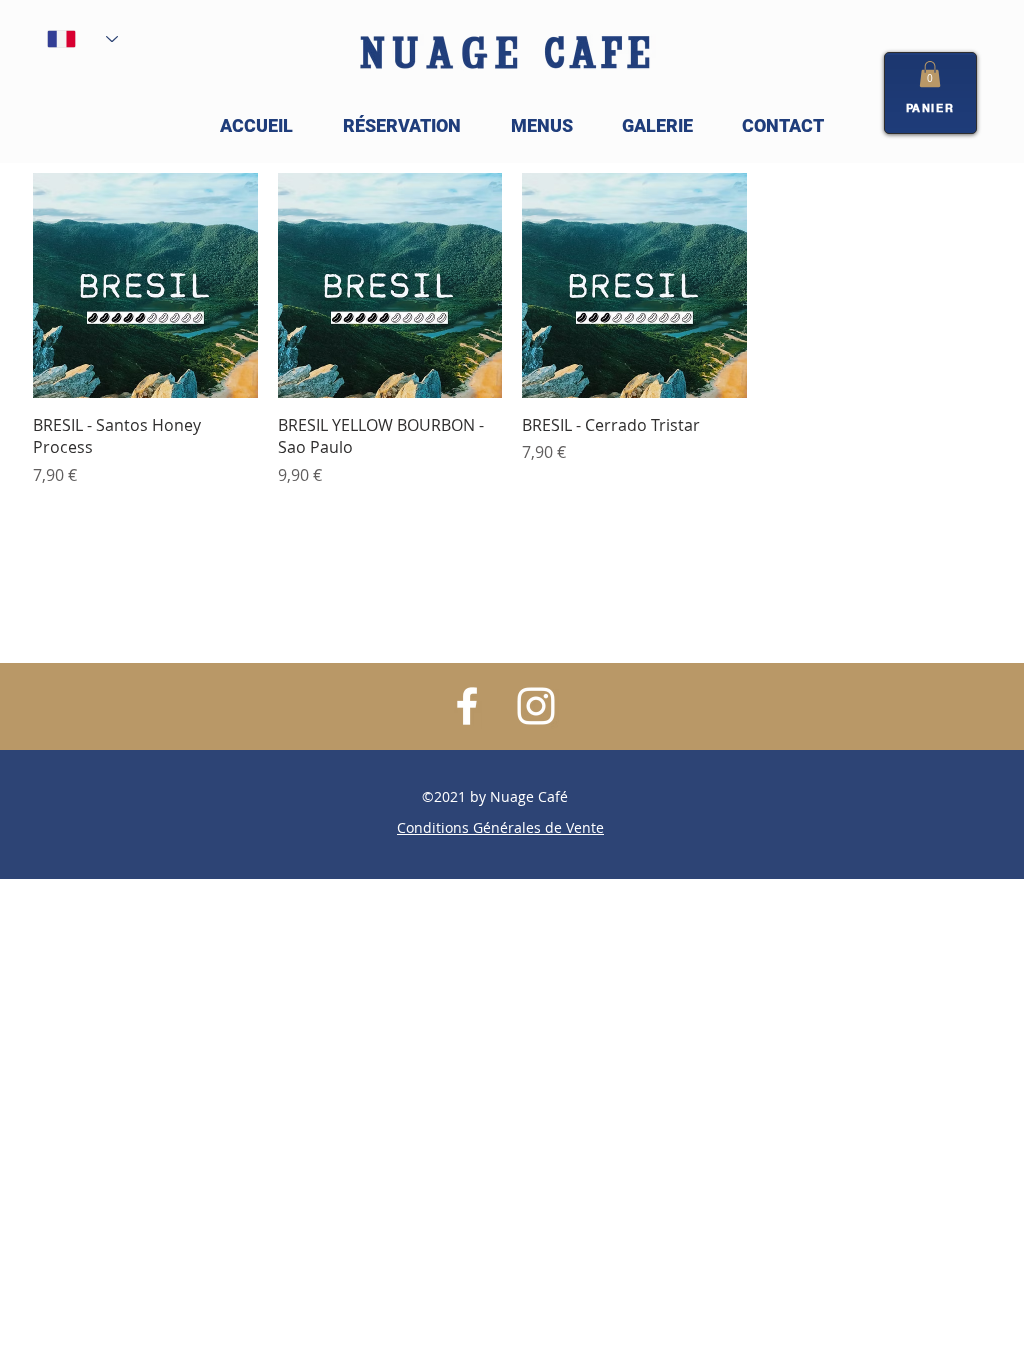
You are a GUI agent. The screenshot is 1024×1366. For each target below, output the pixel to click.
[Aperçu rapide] (145, 285)
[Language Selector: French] (82, 39)
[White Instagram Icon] (536, 706)
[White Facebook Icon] (467, 706)
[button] (930, 74)
